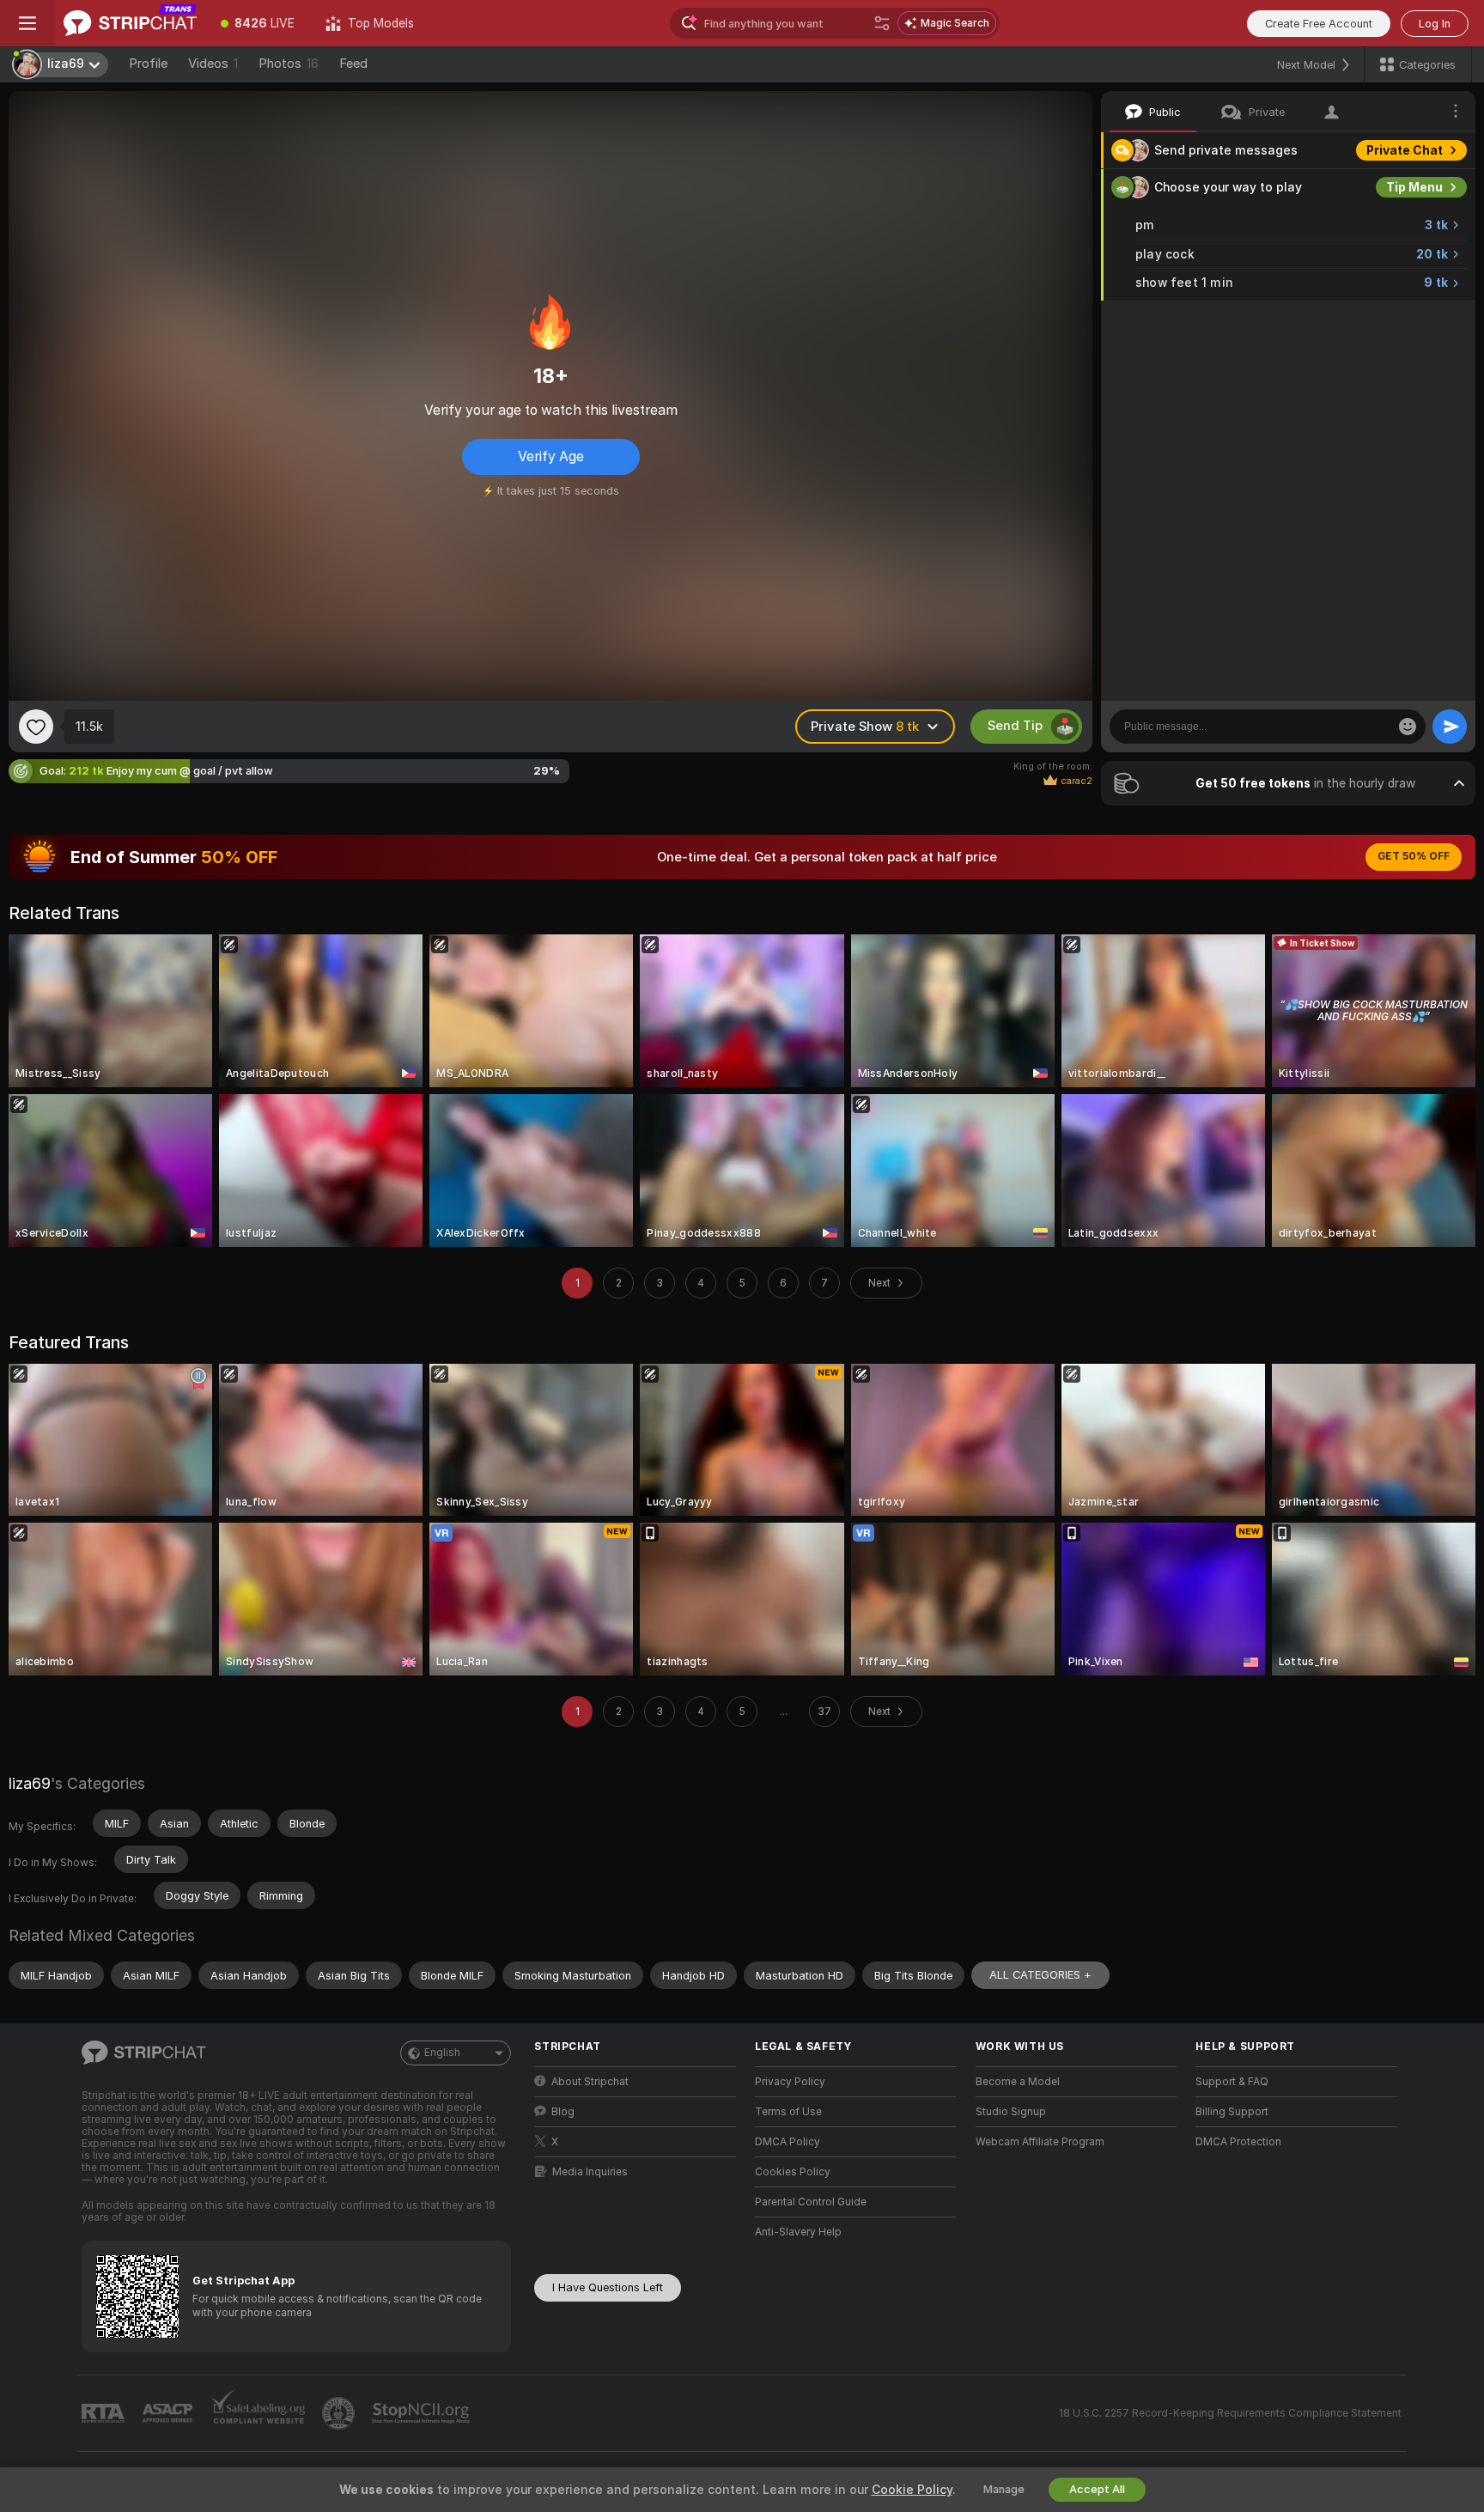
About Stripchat (590, 2082)
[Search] (882, 23)
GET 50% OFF (1414, 856)
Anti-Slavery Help (798, 2232)
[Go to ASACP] (169, 2413)
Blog (563, 2112)
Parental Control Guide (811, 2202)
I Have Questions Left (608, 2287)
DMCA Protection (1238, 2142)
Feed (353, 64)
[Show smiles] (1408, 727)
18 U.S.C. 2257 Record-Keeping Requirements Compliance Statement (1230, 2413)
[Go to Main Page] (130, 23)
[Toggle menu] (27, 23)
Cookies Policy (793, 2172)
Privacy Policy (790, 2082)
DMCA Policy (788, 2142)
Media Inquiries (590, 2172)
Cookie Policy (912, 2490)
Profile (148, 64)
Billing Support (1232, 2112)
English (442, 2053)
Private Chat (1405, 150)
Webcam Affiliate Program (1040, 2142)
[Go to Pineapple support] (340, 2413)
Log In (1435, 24)
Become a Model (1018, 2082)
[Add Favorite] (36, 727)
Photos (289, 64)
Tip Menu (1414, 187)
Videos (213, 64)
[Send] (1450, 727)
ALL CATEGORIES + (1040, 1975)
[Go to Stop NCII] (423, 2413)
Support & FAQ (1232, 2082)
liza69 (30, 1783)
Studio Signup (1011, 2112)
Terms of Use (788, 2112)
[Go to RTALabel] (105, 2414)
